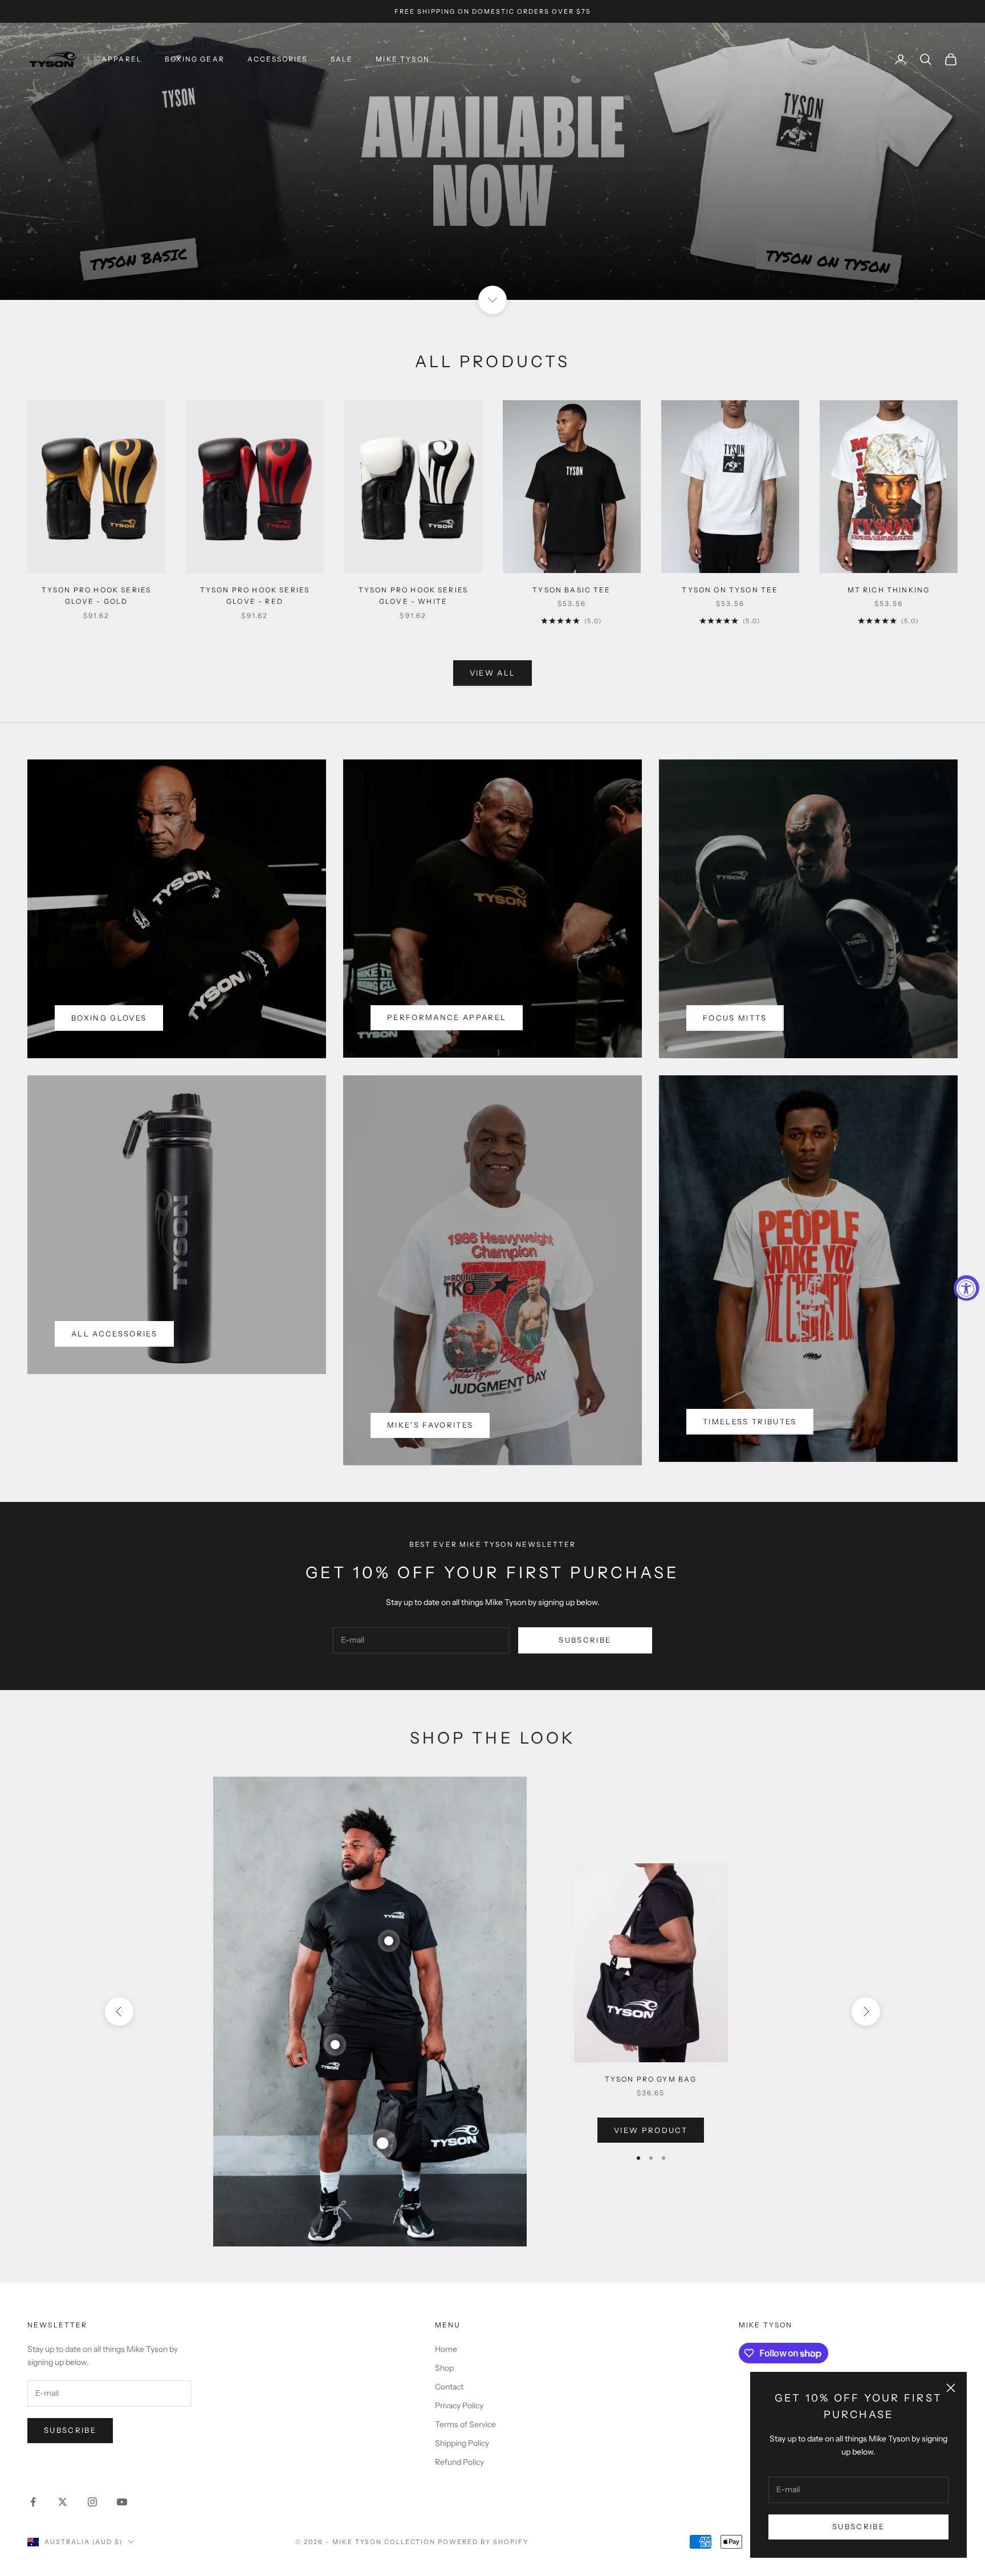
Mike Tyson (403, 59)
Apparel (122, 59)
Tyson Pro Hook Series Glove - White (413, 596)
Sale (342, 59)
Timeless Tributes (750, 1421)
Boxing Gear (195, 59)
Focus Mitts (735, 1018)
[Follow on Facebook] (33, 2502)
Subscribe (858, 2526)
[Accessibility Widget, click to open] (966, 1288)
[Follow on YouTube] (122, 2502)
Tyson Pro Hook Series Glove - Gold (96, 596)
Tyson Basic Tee (571, 590)
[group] (492, 161)
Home (446, 2349)
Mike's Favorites (430, 1425)
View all (493, 673)
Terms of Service (465, 2424)
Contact (449, 2387)
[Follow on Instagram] (92, 2502)
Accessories (278, 59)
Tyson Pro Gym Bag (651, 2079)
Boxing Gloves (109, 1018)
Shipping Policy (462, 2443)
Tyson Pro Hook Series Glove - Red (255, 596)
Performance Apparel (447, 1017)
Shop (444, 2368)
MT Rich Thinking (889, 590)
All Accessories (114, 1334)
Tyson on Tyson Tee (730, 590)
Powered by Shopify (483, 2542)
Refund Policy (459, 2462)
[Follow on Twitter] (63, 2502)
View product (651, 2130)
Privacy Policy (459, 2406)
